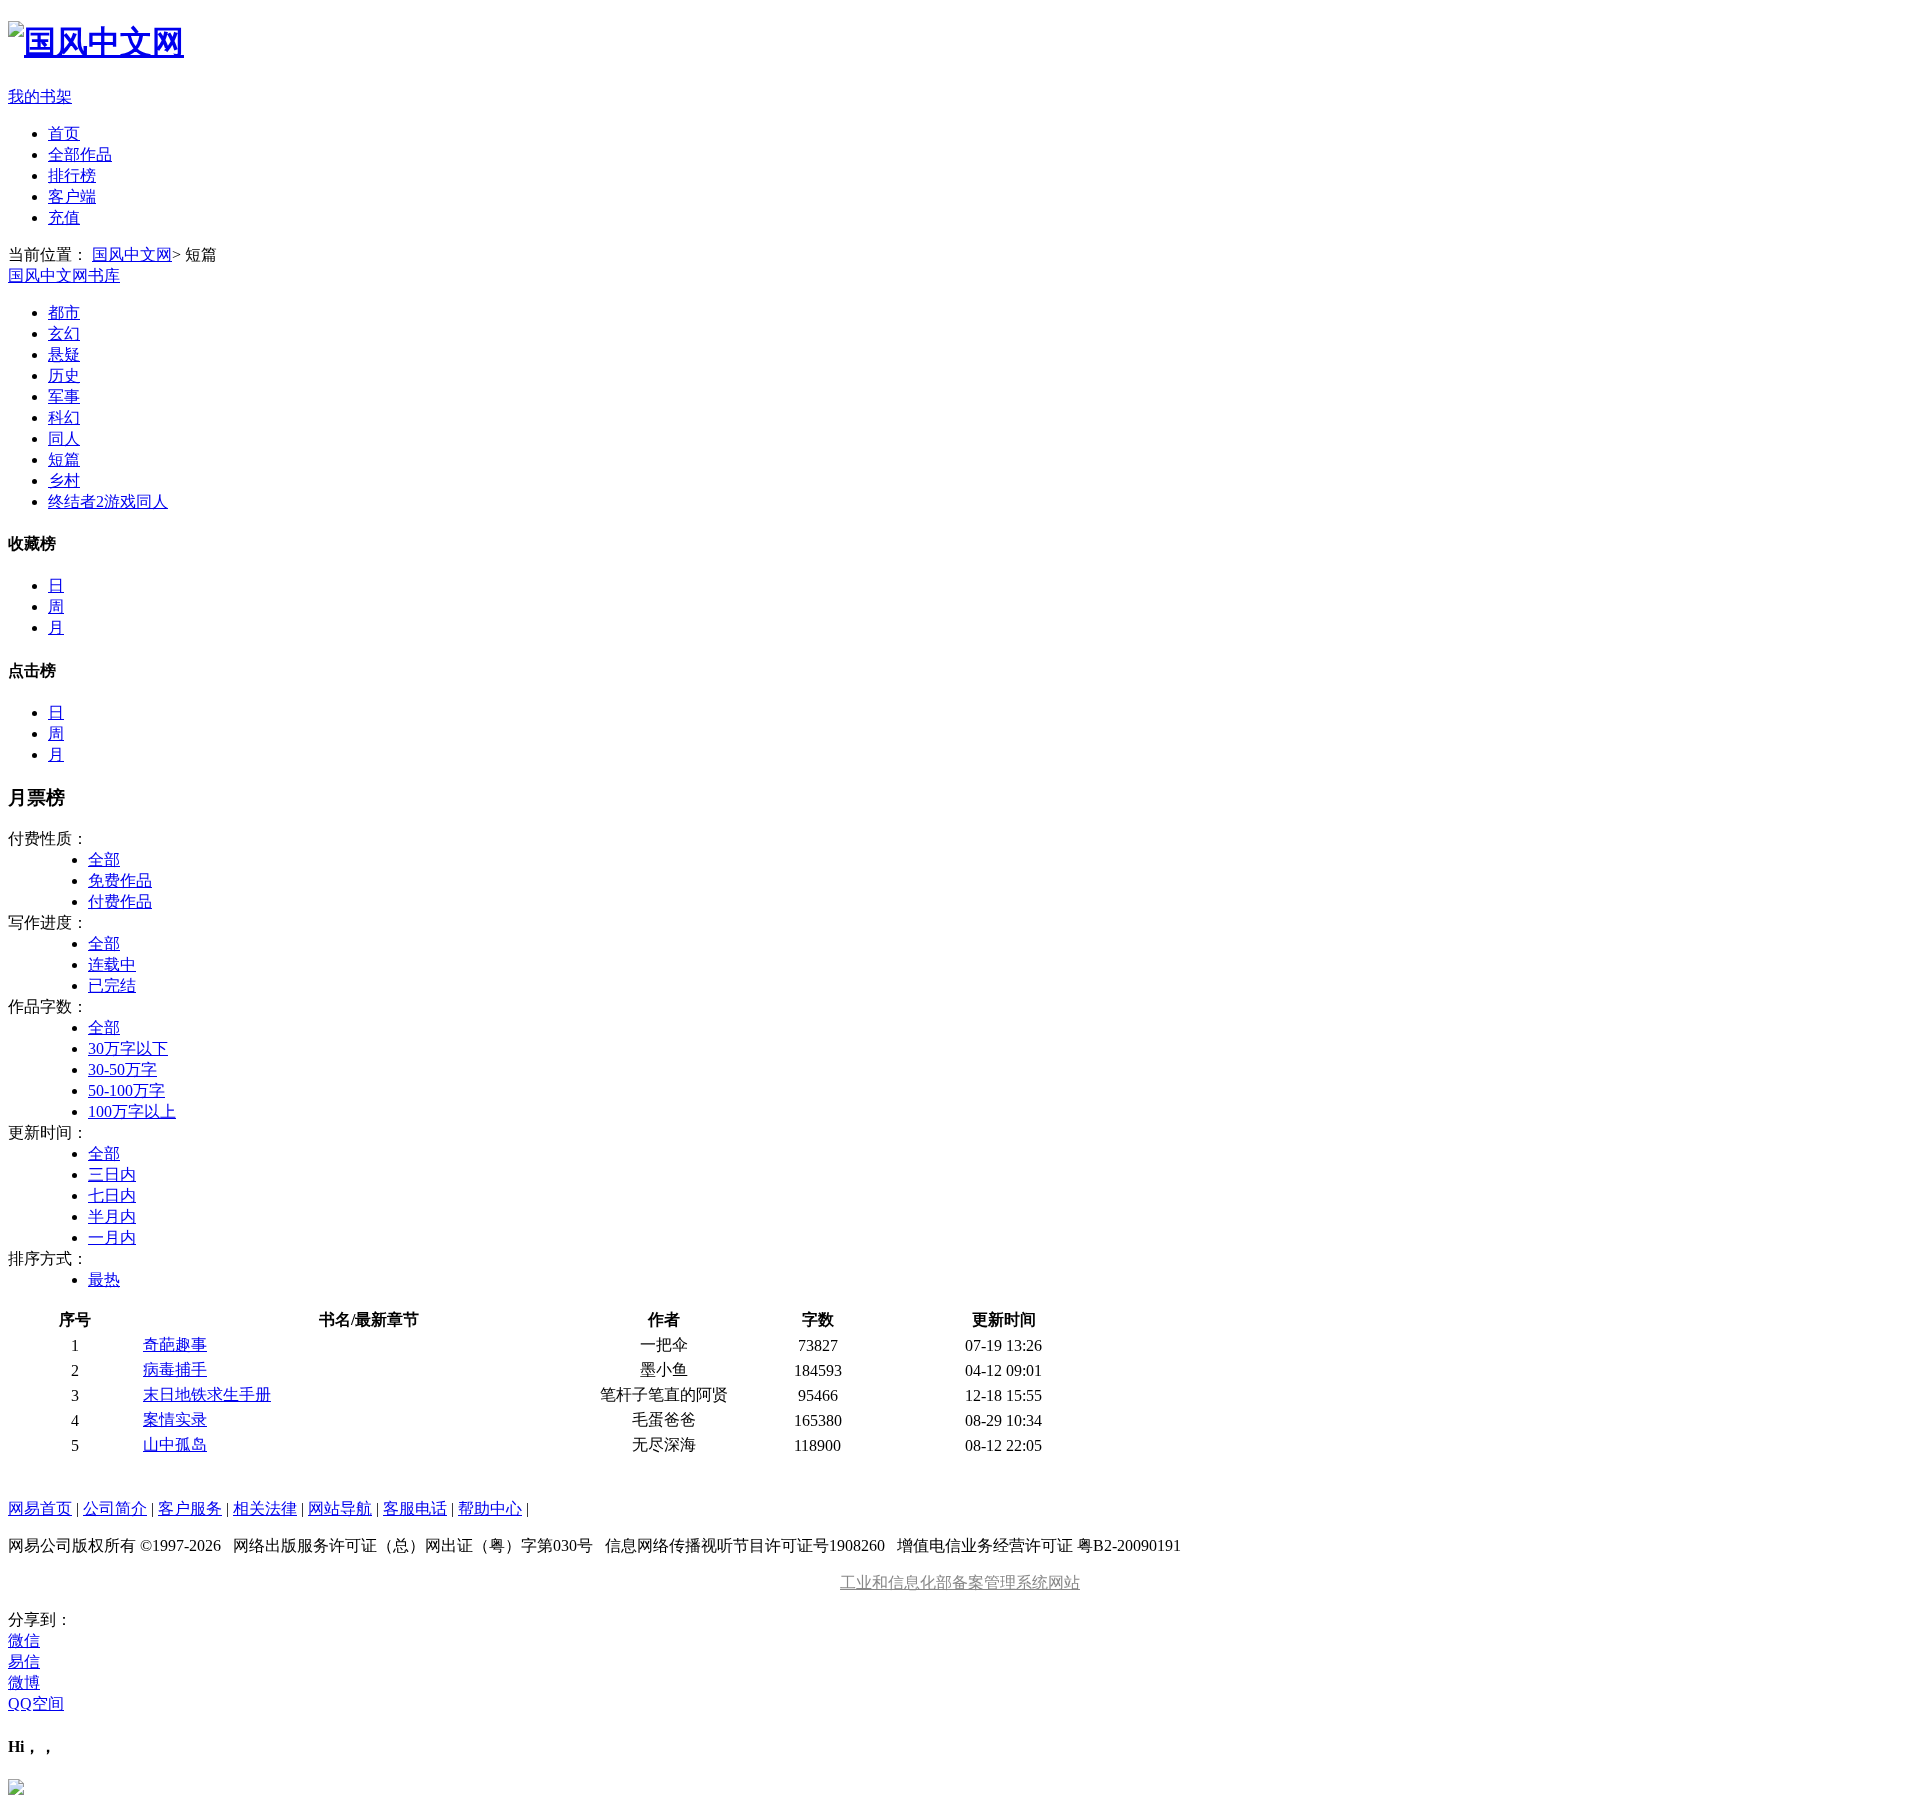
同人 (64, 438)
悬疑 (64, 354)
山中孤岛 (175, 1444)
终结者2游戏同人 (108, 501)
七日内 (112, 1195)
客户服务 (190, 1508)
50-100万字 (126, 1090)
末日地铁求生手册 (207, 1394)
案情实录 (175, 1419)
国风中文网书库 (64, 275)
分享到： (40, 1619)
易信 (24, 1661)
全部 (104, 859)
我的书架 (40, 96)
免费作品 (120, 880)
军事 (64, 396)
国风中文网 (132, 254)
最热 (104, 1279)
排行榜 (72, 175)
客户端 (72, 196)
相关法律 (265, 1508)
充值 (64, 217)
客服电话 (415, 1508)
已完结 (112, 985)
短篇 (64, 459)
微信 (24, 1640)
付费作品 (120, 901)
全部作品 (80, 154)
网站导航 (340, 1508)
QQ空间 (36, 1703)
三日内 (112, 1174)
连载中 (112, 964)
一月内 (112, 1237)
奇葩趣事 (175, 1344)
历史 (64, 375)
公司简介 (115, 1508)
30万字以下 (128, 1048)
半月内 (112, 1216)
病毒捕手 (175, 1369)
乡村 (64, 480)
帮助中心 (490, 1508)
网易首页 (40, 1508)
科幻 (64, 417)
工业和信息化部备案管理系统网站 (960, 1582)
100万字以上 (132, 1111)
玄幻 (64, 333)
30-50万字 (122, 1069)
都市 (64, 312)
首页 (64, 133)
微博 (24, 1682)
